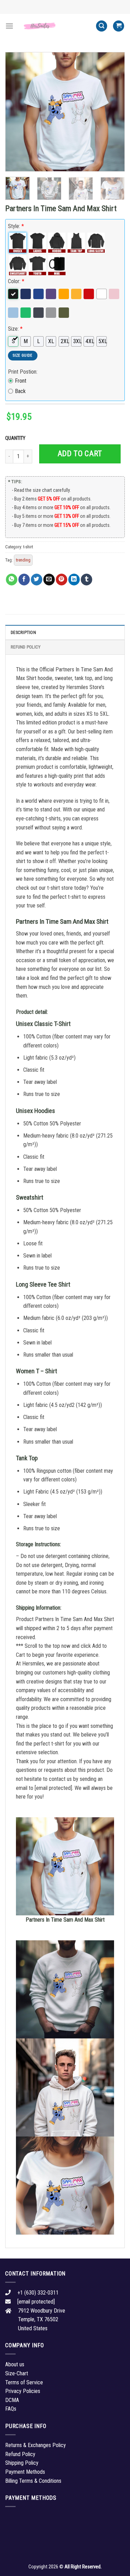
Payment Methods (25, 2472)
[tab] (65, 632)
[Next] (114, 112)
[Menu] (9, 26)
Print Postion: (23, 372)
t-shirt (28, 547)
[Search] (102, 26)
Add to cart (80, 454)
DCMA (12, 2400)
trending (23, 560)
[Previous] (16, 112)
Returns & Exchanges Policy (36, 2445)
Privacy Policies (23, 2391)
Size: (15, 329)
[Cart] (119, 26)
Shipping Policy (22, 2463)
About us (15, 2364)
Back (20, 391)
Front (21, 381)
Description (23, 632)
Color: (16, 281)
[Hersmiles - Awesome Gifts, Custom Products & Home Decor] (55, 26)
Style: (16, 226)
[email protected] (53, 1788)
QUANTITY (16, 438)
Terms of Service (24, 2382)
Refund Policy (26, 647)
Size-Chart (17, 2373)
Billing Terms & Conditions (33, 2481)
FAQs (11, 2409)
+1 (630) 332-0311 (38, 2293)
